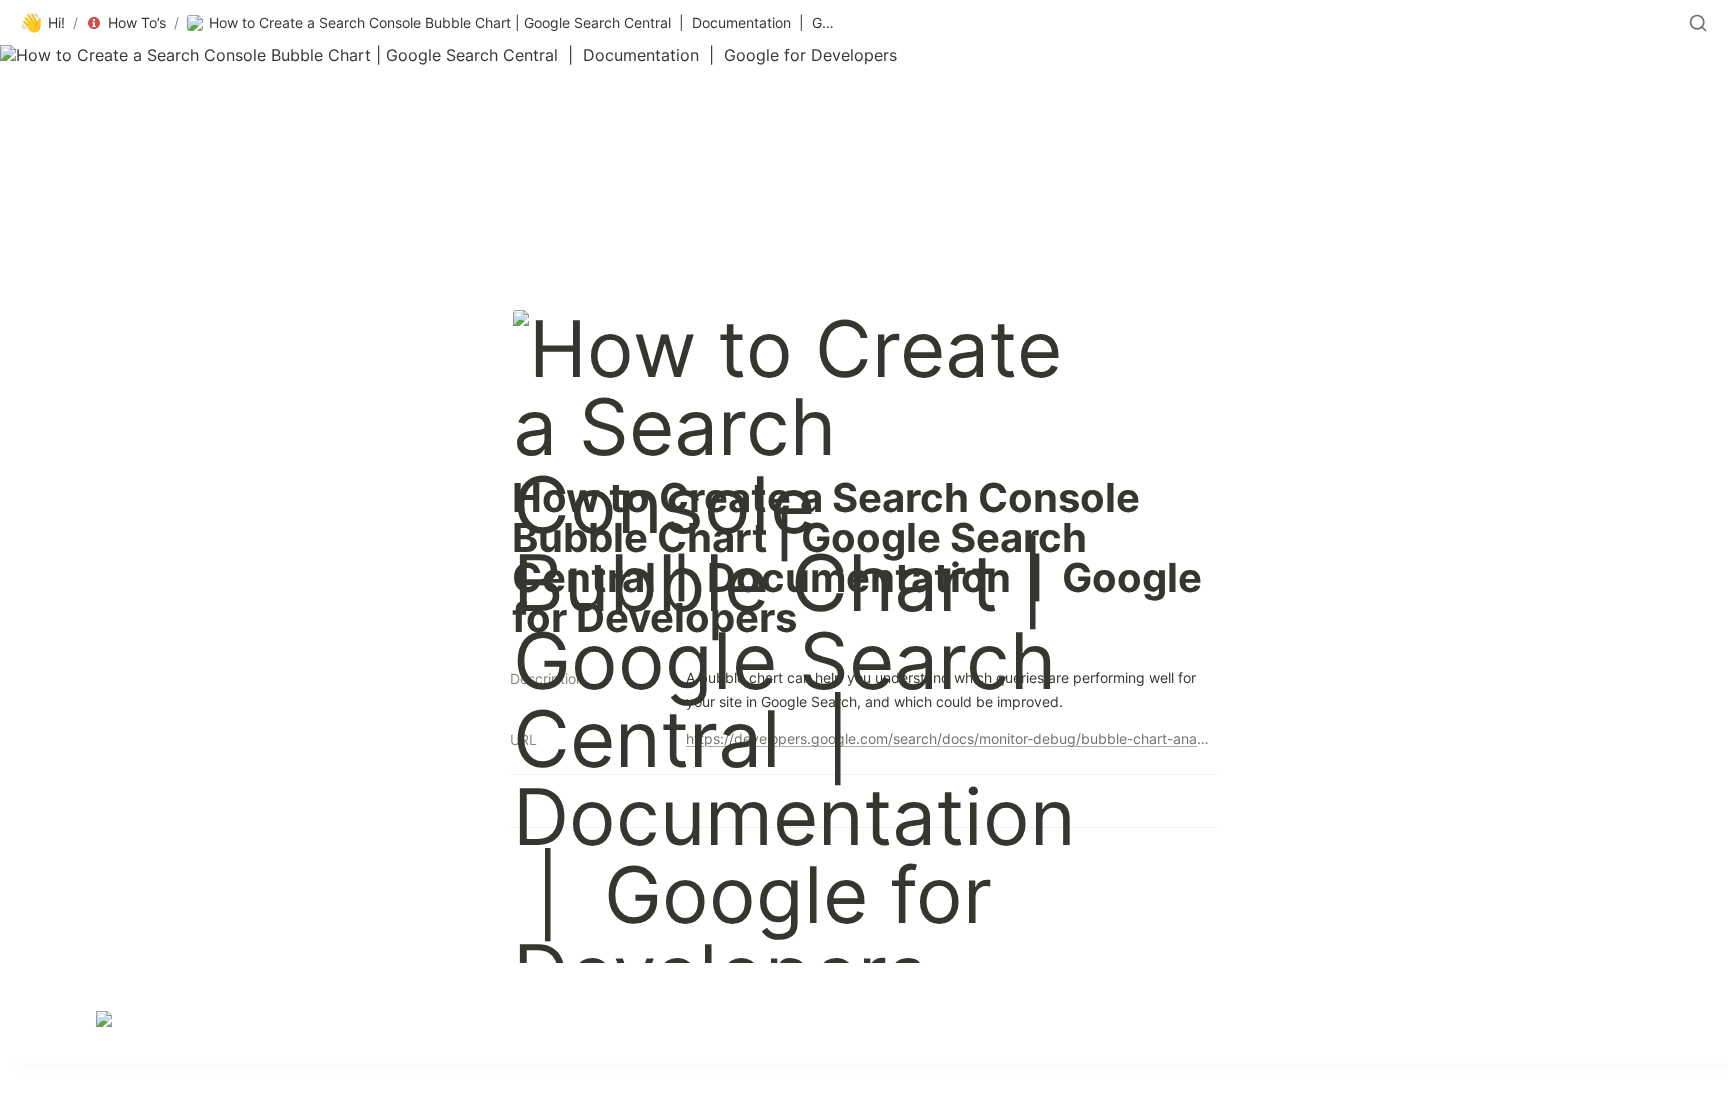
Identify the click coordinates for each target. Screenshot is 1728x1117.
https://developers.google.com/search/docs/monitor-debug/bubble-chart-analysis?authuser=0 (948, 738)
